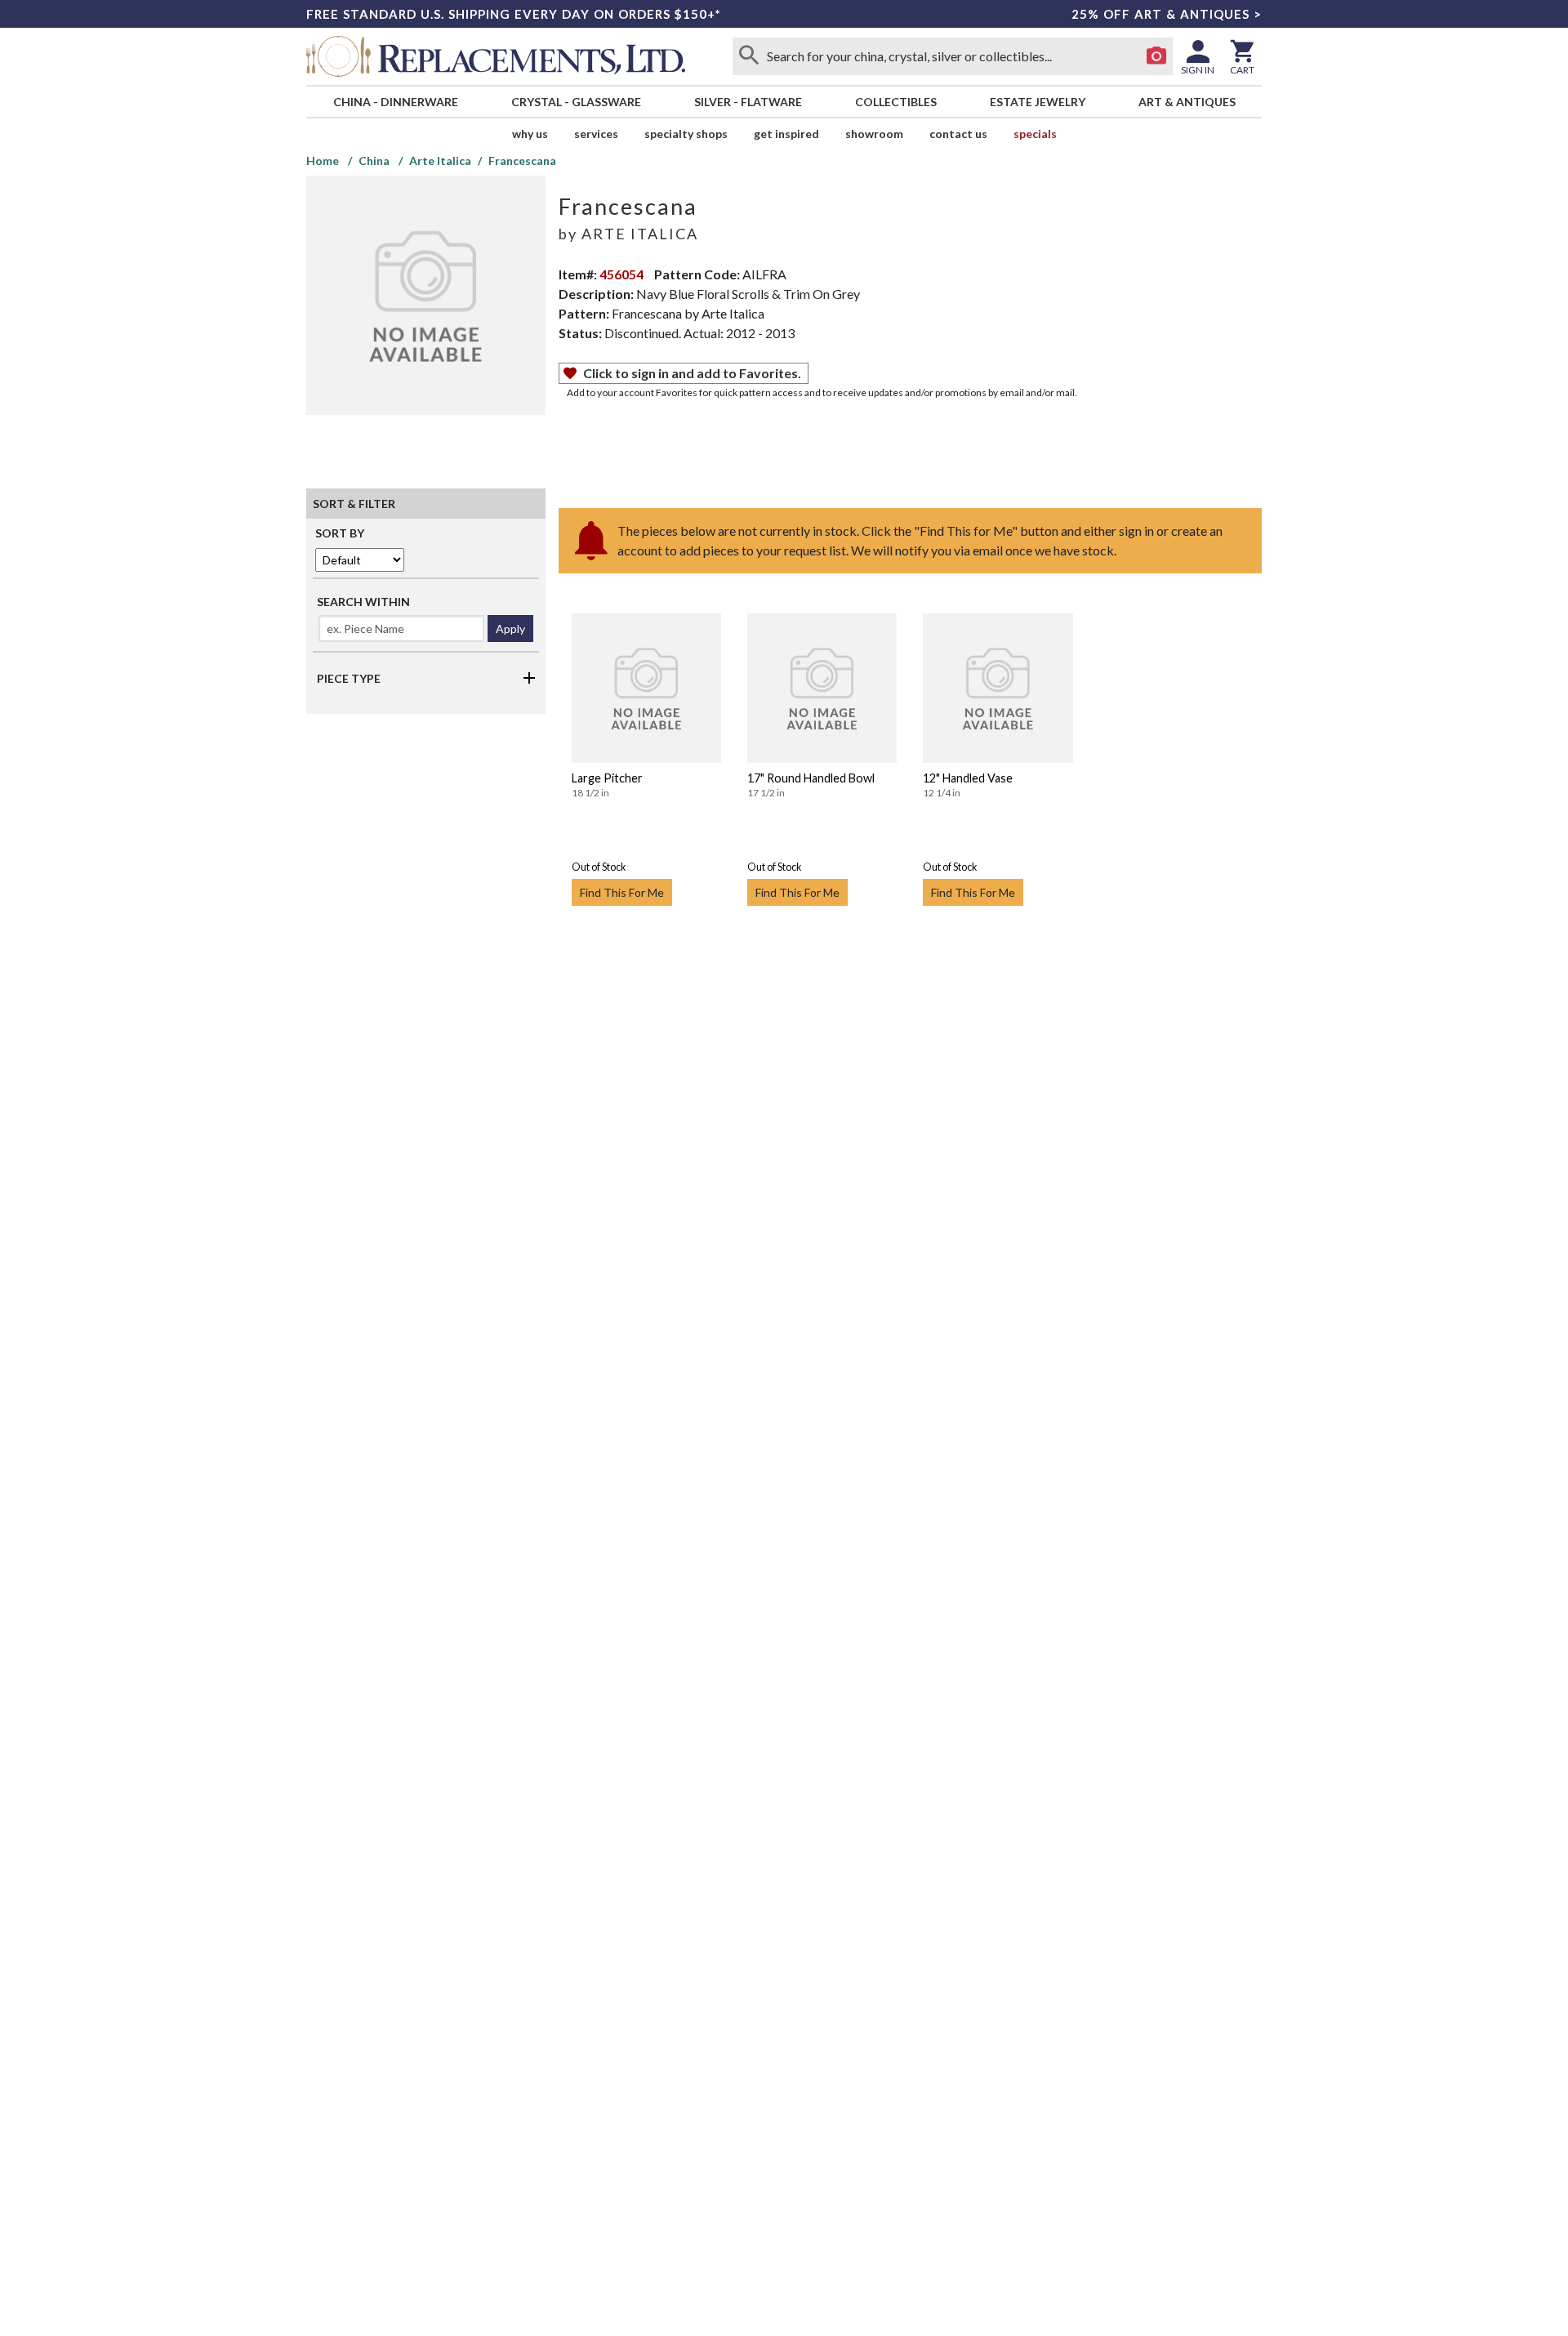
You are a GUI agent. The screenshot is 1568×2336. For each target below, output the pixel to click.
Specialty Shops (686, 134)
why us (530, 134)
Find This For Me (622, 892)
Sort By (340, 533)
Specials (1035, 134)
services (596, 134)
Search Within (363, 602)
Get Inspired (786, 134)
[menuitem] (395, 102)
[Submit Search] (749, 56)
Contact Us (958, 134)
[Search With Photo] (1156, 56)
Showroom (874, 134)
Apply (510, 629)
